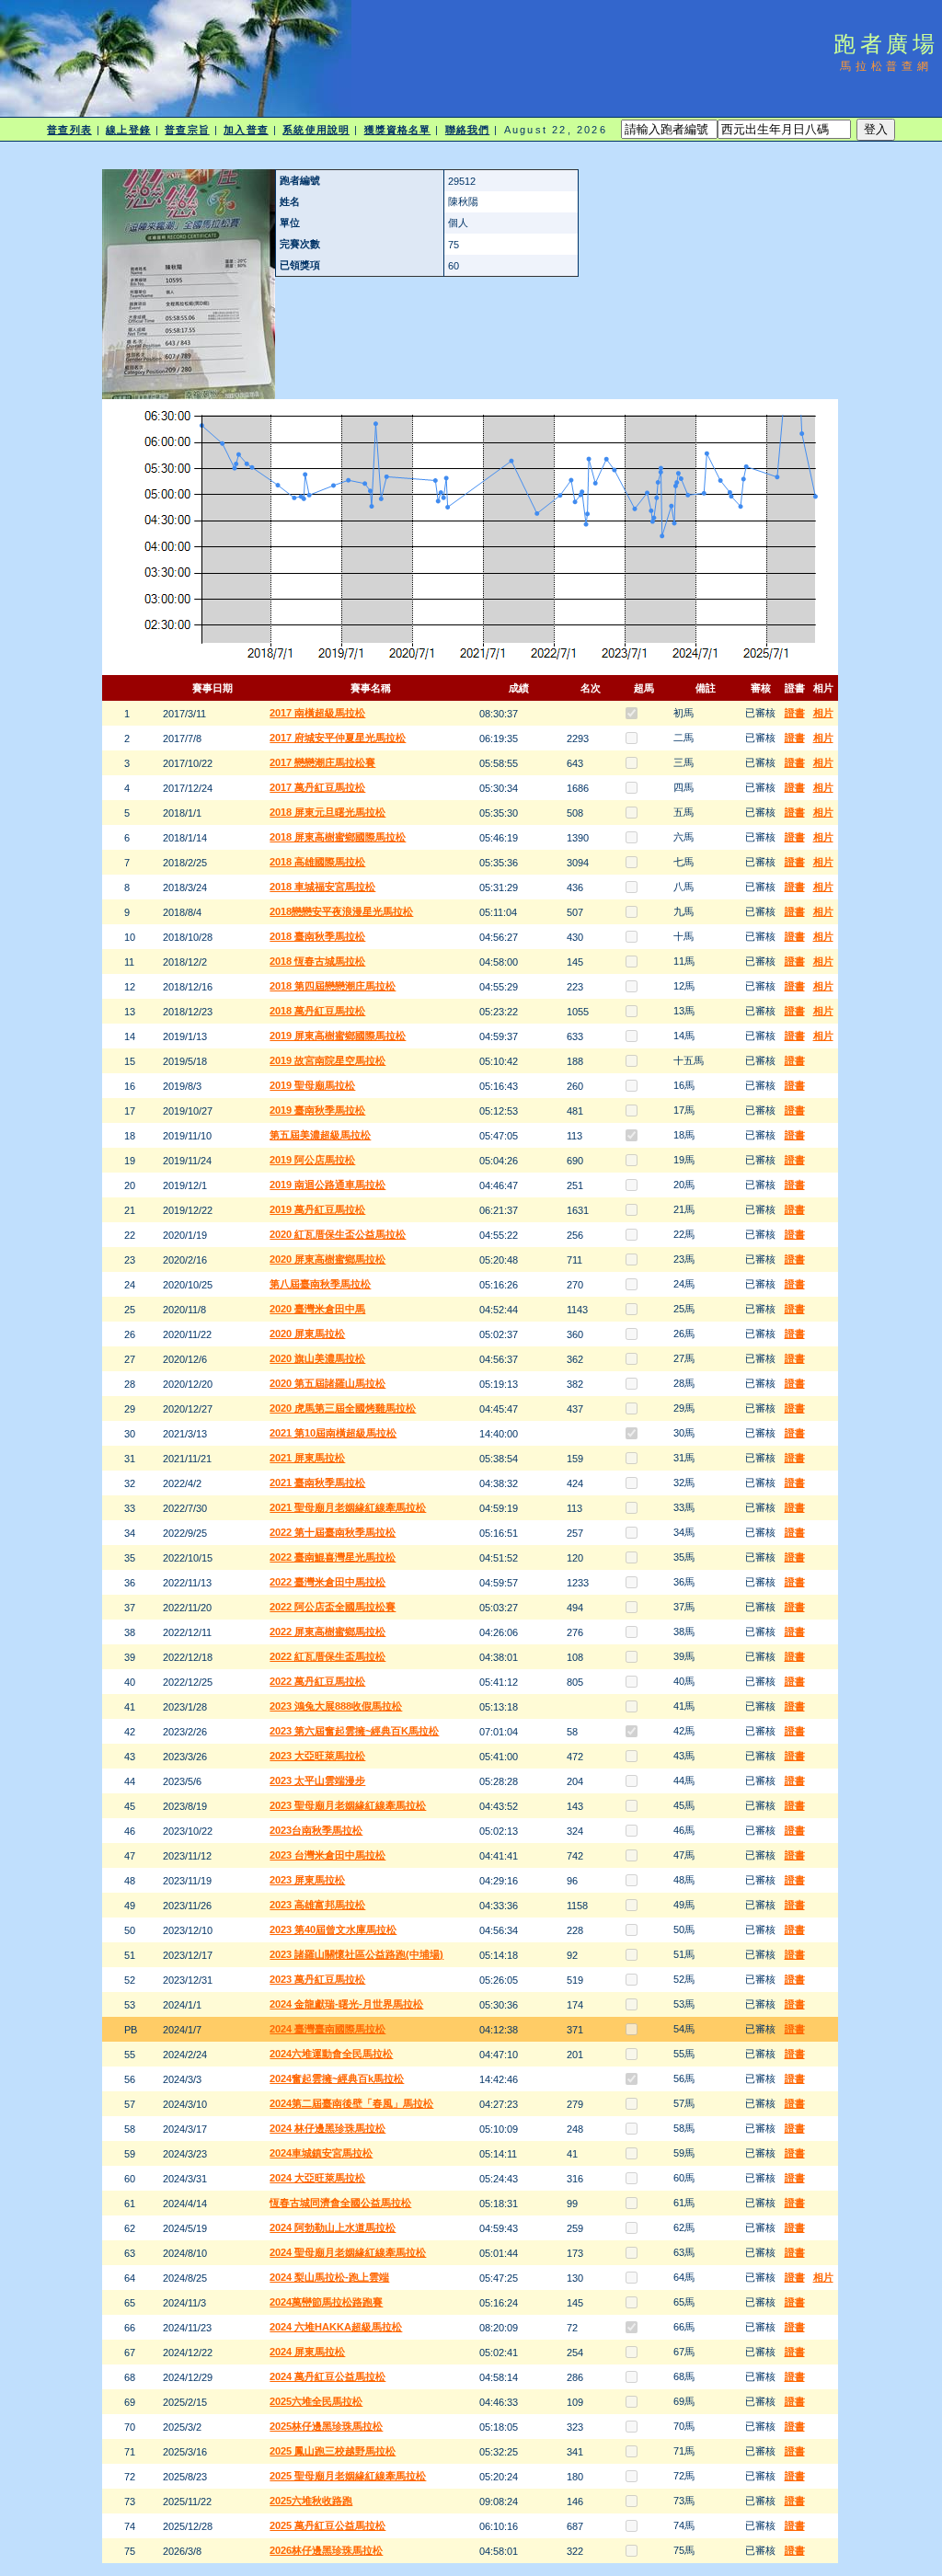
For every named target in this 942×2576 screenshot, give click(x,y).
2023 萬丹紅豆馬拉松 (317, 1979)
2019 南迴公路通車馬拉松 (327, 1185)
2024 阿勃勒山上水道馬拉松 (333, 2227)
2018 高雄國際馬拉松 (317, 862)
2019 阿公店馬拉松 (312, 1160)
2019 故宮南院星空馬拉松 (327, 1060)
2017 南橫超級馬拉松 (317, 713)
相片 (823, 713)
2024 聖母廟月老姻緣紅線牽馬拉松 (348, 2252)
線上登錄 (128, 130)
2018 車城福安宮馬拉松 (322, 887)
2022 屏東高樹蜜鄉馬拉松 (327, 1631)
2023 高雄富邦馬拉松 (317, 1905)
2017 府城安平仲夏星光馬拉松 (338, 738)
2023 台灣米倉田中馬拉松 (327, 1855)
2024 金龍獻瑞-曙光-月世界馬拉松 (346, 2004)
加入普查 (246, 130)
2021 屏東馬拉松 (307, 1458)
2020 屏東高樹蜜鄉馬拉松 (327, 1259)
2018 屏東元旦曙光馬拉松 (327, 812)
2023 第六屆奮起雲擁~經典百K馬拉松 (354, 1731)
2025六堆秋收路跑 (311, 2501)
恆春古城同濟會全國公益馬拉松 (340, 2203)
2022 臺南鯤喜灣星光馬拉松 (333, 1557)
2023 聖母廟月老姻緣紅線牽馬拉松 (348, 1805)
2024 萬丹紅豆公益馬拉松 (327, 2376)
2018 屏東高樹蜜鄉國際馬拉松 (338, 837)
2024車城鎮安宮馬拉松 (321, 2153)
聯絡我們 (467, 130)
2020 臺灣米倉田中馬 (317, 1309)
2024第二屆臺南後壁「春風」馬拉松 (351, 2103)
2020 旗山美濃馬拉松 (317, 1358)
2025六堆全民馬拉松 (316, 2401)
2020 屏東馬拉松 (307, 1334)
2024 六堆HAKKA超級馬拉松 (336, 2327)
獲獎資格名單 (398, 130)
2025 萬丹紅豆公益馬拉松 (327, 2525)
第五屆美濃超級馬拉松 (320, 1135)
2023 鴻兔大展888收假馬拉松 (336, 1706)
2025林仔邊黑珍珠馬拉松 (326, 2426)
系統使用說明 (316, 130)
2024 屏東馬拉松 (307, 2352)
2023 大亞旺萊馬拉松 (317, 1756)
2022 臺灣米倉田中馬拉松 (327, 1582)
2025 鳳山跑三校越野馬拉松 (333, 2451)
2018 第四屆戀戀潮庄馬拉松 (333, 986)
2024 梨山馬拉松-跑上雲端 (329, 2277)
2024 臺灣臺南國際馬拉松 (327, 2029)
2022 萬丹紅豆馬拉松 (317, 1681)
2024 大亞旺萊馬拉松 (317, 2178)
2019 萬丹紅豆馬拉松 (317, 1209)
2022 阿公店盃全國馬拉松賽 (333, 1607)
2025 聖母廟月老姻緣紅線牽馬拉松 (348, 2476)
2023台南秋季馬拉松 (316, 1830)
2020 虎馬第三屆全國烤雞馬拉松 (343, 1408)
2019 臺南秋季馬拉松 (317, 1110)
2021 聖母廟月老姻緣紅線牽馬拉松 (348, 1507)
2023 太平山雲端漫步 (317, 1780)
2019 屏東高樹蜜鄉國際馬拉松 (338, 1036)
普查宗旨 (187, 130)
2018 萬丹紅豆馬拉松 (317, 1011)
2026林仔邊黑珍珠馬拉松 (326, 2550)
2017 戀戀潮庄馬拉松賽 (322, 762)
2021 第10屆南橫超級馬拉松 (333, 1433)
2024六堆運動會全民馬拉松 (331, 2054)
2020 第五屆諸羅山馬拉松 (327, 1383)
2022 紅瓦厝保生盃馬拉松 (327, 1656)
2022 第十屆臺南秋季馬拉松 (333, 1532)
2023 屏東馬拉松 (307, 1880)
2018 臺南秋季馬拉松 (317, 936)
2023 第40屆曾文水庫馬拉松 (333, 1929)
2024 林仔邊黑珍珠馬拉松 (327, 2128)
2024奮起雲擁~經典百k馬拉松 (337, 2078)
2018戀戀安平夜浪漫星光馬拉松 (341, 911)
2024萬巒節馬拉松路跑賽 (326, 2302)
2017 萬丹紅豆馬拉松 (317, 787)
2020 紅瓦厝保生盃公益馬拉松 (338, 1234)
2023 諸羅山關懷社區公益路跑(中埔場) (356, 1954)
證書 (795, 713)
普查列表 (69, 130)
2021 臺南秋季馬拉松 (317, 1483)
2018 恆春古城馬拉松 (317, 961)
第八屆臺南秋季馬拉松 (320, 1284)
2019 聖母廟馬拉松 (312, 1085)
